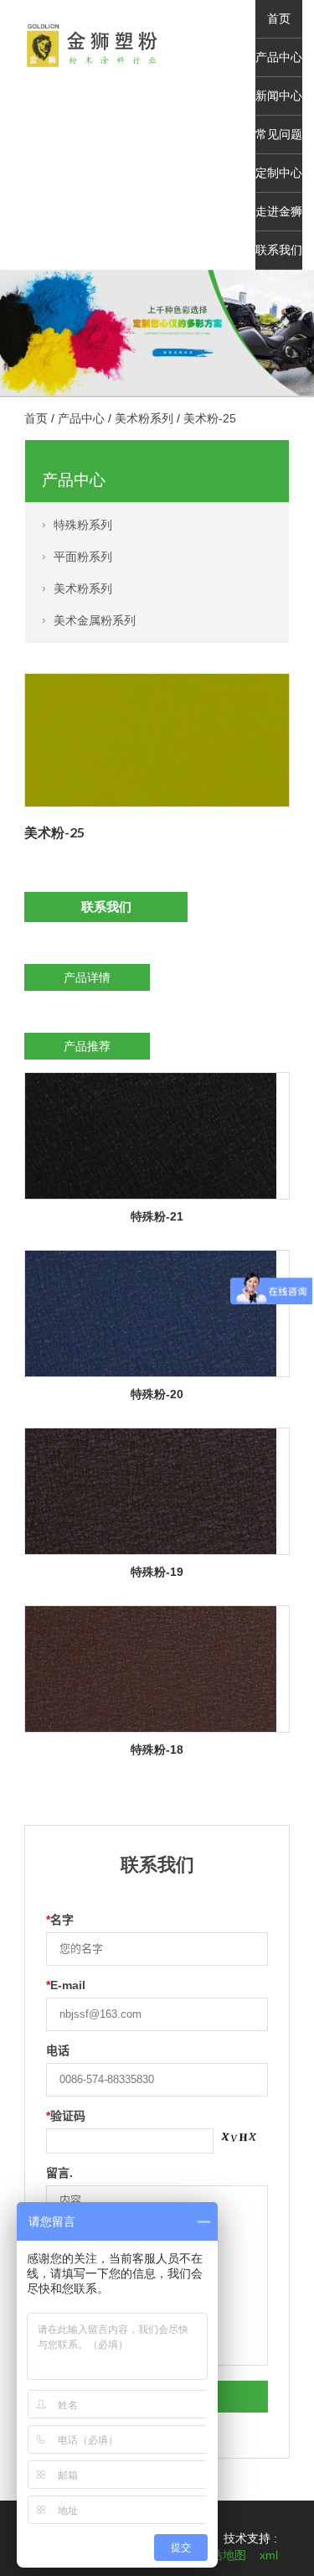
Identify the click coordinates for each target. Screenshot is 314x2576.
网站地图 (223, 2555)
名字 (60, 1920)
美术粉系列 (144, 418)
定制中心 (279, 173)
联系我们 (279, 250)
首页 (279, 19)
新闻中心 (279, 96)
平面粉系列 (83, 557)
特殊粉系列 (83, 525)
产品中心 (279, 57)
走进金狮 (279, 212)
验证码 (66, 2116)
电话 (58, 2050)
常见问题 (279, 135)
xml (269, 2555)
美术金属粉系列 (95, 620)
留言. (59, 2173)
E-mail (66, 1985)
